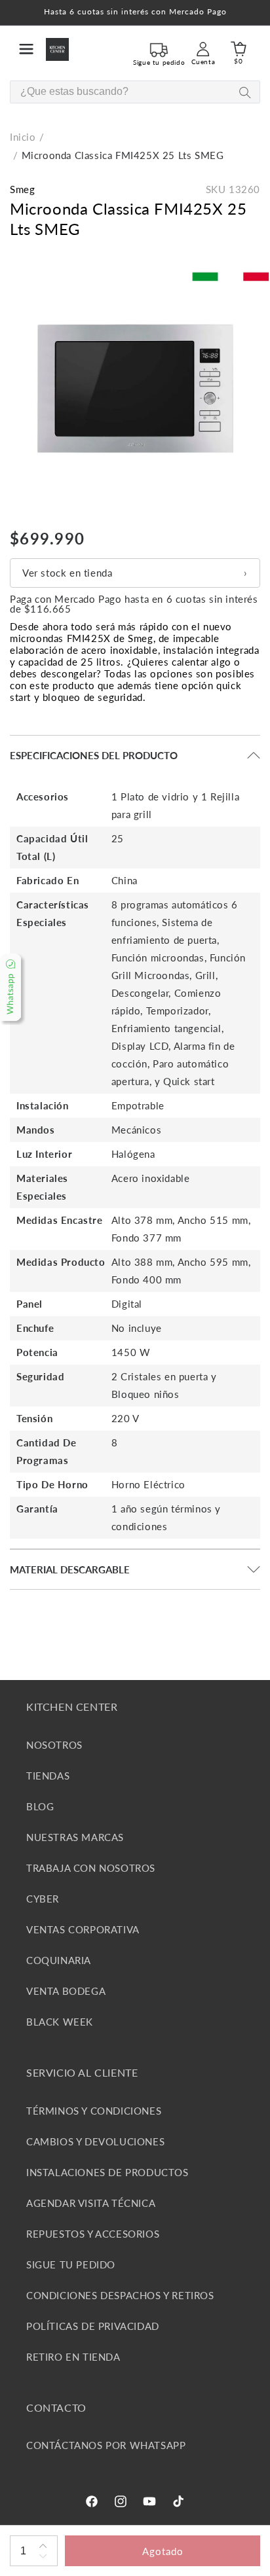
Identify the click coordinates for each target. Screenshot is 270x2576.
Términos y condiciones (94, 2111)
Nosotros (54, 1745)
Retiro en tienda (73, 2357)
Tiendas (48, 1776)
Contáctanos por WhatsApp (106, 2445)
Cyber (43, 1899)
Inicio (23, 137)
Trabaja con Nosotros (91, 1868)
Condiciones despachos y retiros (120, 2295)
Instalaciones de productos (107, 2172)
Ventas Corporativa (83, 1929)
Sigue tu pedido (71, 2264)
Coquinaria (59, 1960)
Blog (40, 1806)
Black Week (60, 2022)
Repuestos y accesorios (93, 2234)
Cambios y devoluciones (95, 2141)
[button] (26, 49)
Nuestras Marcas (75, 1837)
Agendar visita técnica (91, 2203)
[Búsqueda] (245, 93)
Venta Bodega (66, 1991)
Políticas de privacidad (93, 2326)
